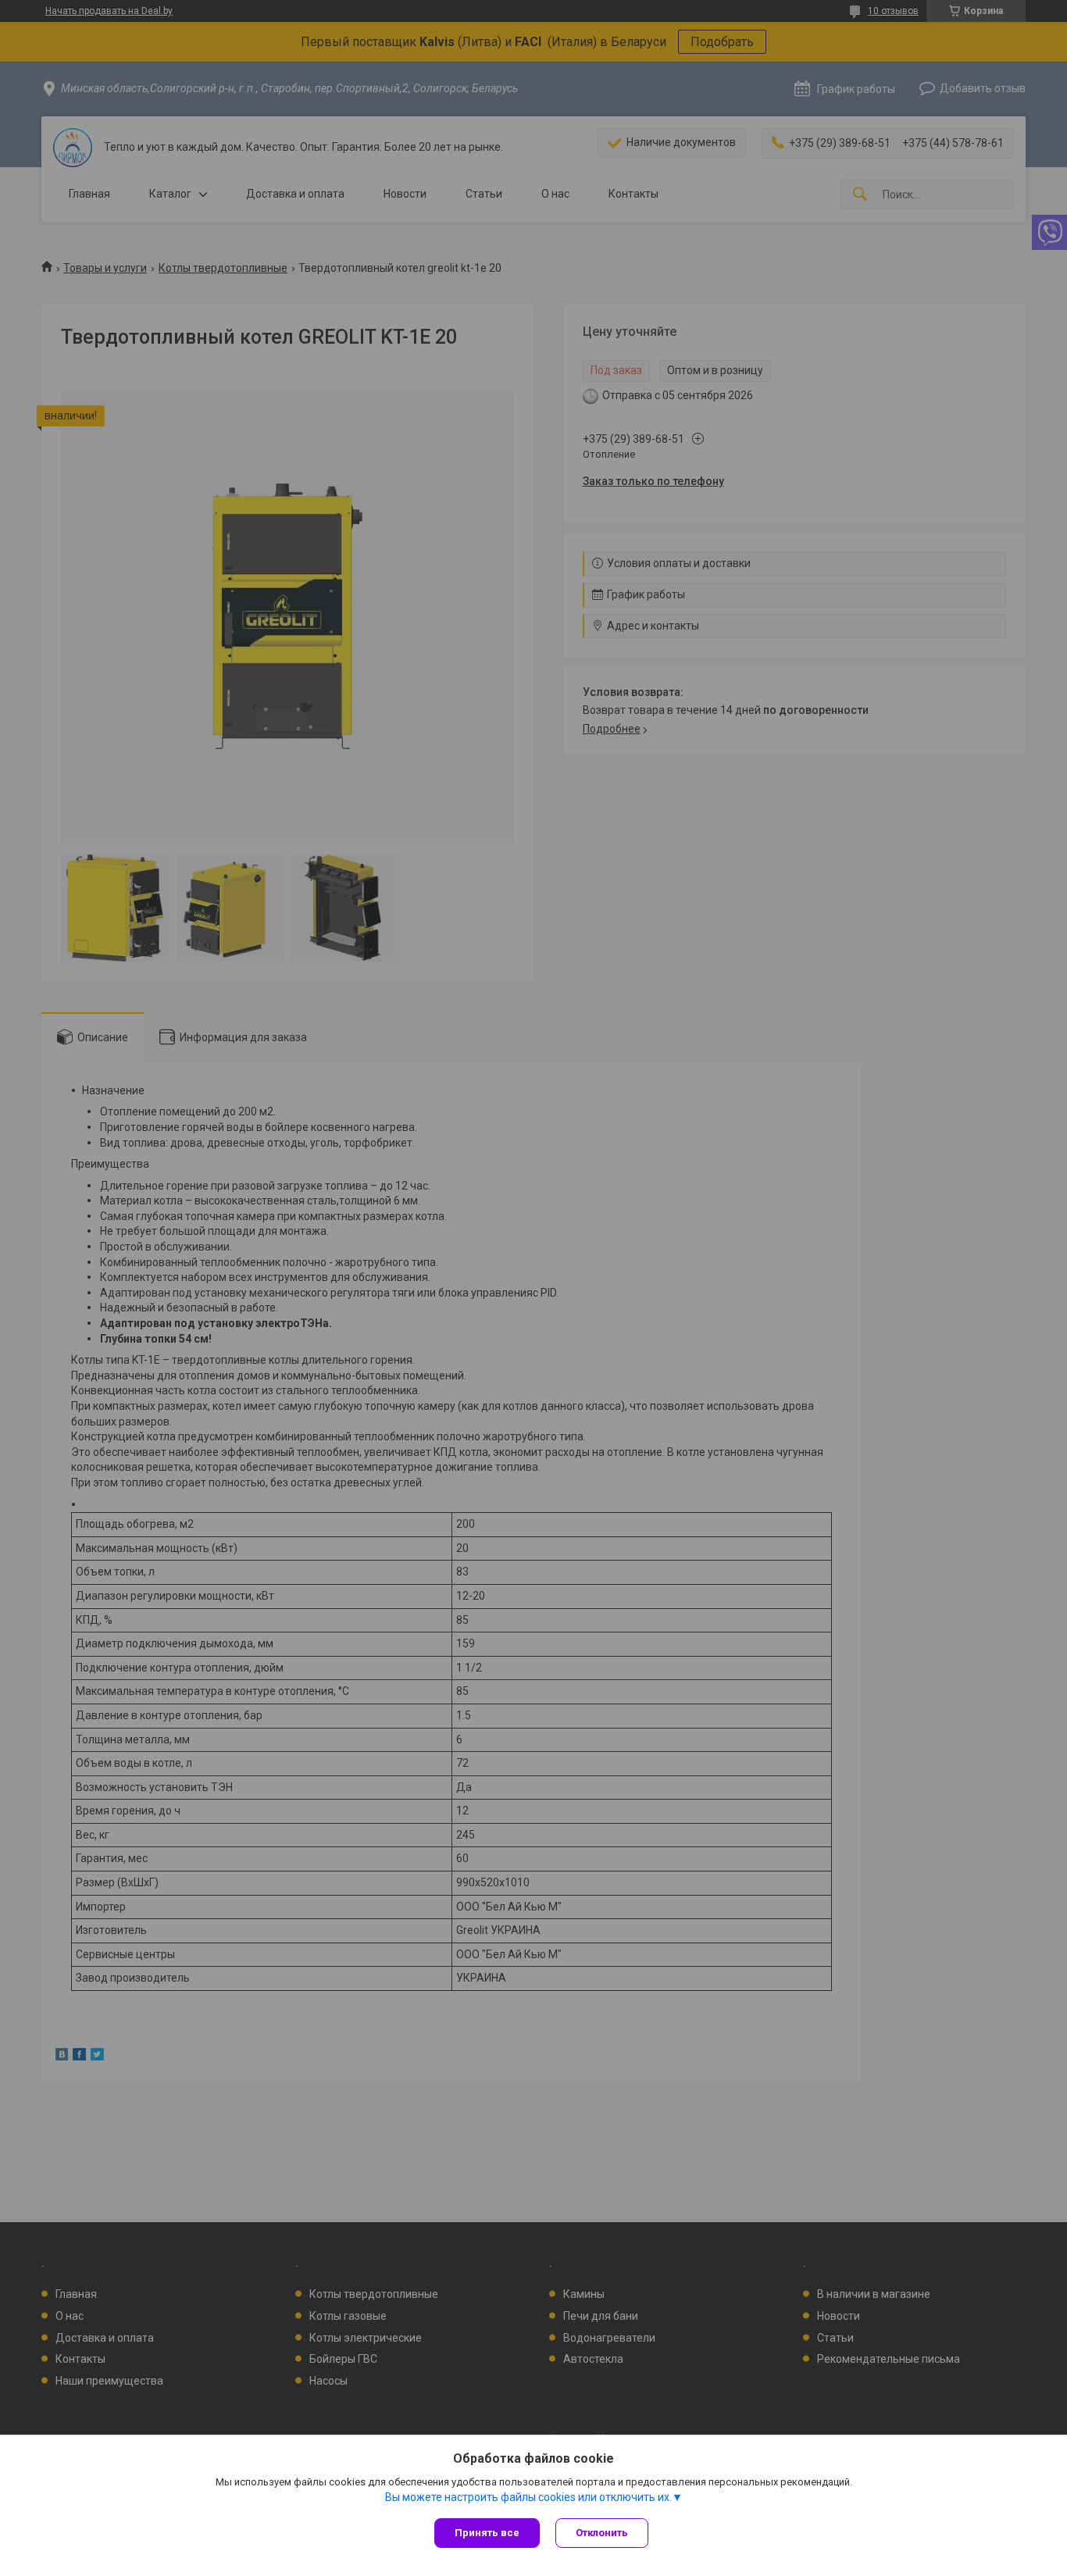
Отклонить (602, 2533)
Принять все (487, 2533)
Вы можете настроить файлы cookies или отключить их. (528, 2497)
